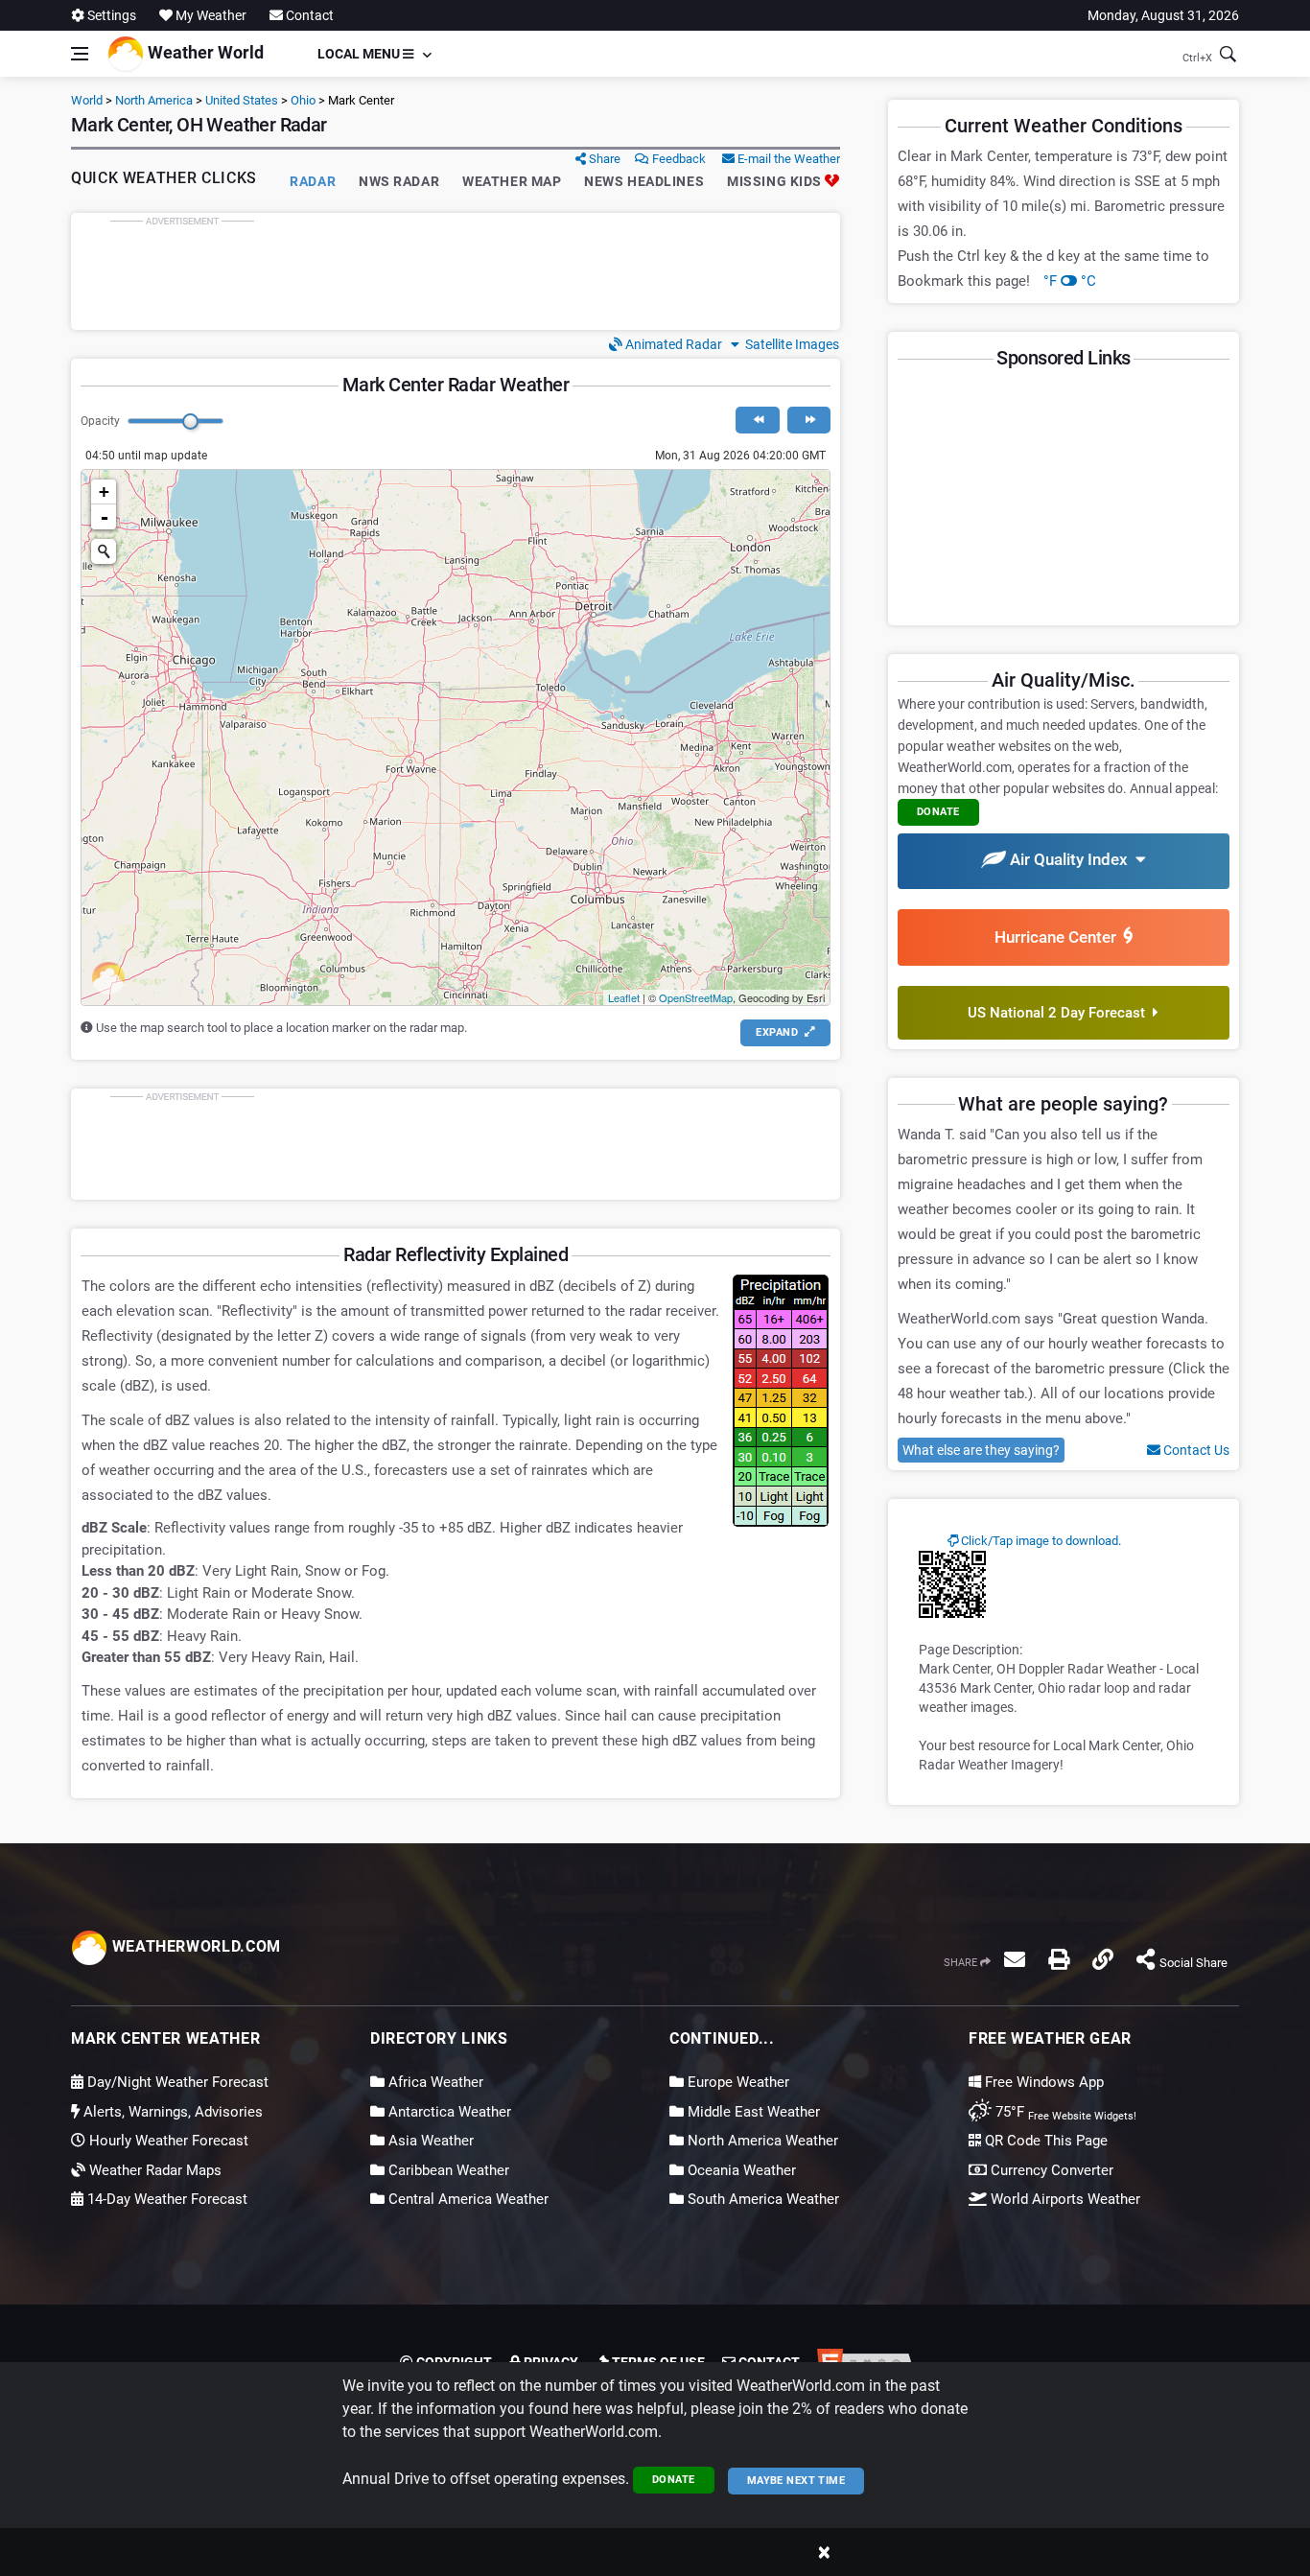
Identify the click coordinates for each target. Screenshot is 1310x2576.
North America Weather (761, 2141)
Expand (778, 1032)
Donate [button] (938, 812)
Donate (674, 2480)
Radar (313, 181)
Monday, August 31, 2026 (1163, 15)
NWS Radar (399, 181)
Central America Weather (467, 2199)
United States (242, 100)
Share (603, 159)
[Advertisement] (456, 271)
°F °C (1070, 281)
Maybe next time (796, 2481)
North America (154, 100)
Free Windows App (1042, 2082)
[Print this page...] (1059, 1959)
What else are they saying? (981, 1450)
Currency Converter (1050, 2170)
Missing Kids (776, 181)
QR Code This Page (1044, 2141)
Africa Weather (434, 2082)
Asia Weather (429, 2141)
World (87, 100)
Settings (110, 15)
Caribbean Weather (447, 2170)
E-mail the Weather (787, 159)
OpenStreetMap (696, 997)
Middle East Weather (752, 2112)
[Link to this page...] (1103, 1959)
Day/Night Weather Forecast (176, 2082)
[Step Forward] (809, 420)
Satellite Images (789, 344)
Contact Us (1195, 1450)
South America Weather (761, 2199)
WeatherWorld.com (194, 1946)
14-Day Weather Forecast (165, 2199)
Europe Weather (737, 2082)
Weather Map (512, 181)
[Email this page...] (1015, 1959)
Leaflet (624, 997)
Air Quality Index (1071, 859)
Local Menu (360, 54)
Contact (308, 15)
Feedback (678, 159)
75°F (1064, 2112)
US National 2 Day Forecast (1060, 1013)
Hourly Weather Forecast (167, 2141)
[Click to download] (952, 1583)
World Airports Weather (1064, 2199)
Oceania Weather (740, 2170)
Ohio (303, 100)
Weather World (204, 52)
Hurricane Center (1059, 937)
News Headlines (644, 181)
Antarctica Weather (448, 2112)
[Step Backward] (757, 420)
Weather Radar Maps (153, 2170)
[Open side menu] (80, 54)
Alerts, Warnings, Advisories (171, 2112)
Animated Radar (672, 344)
